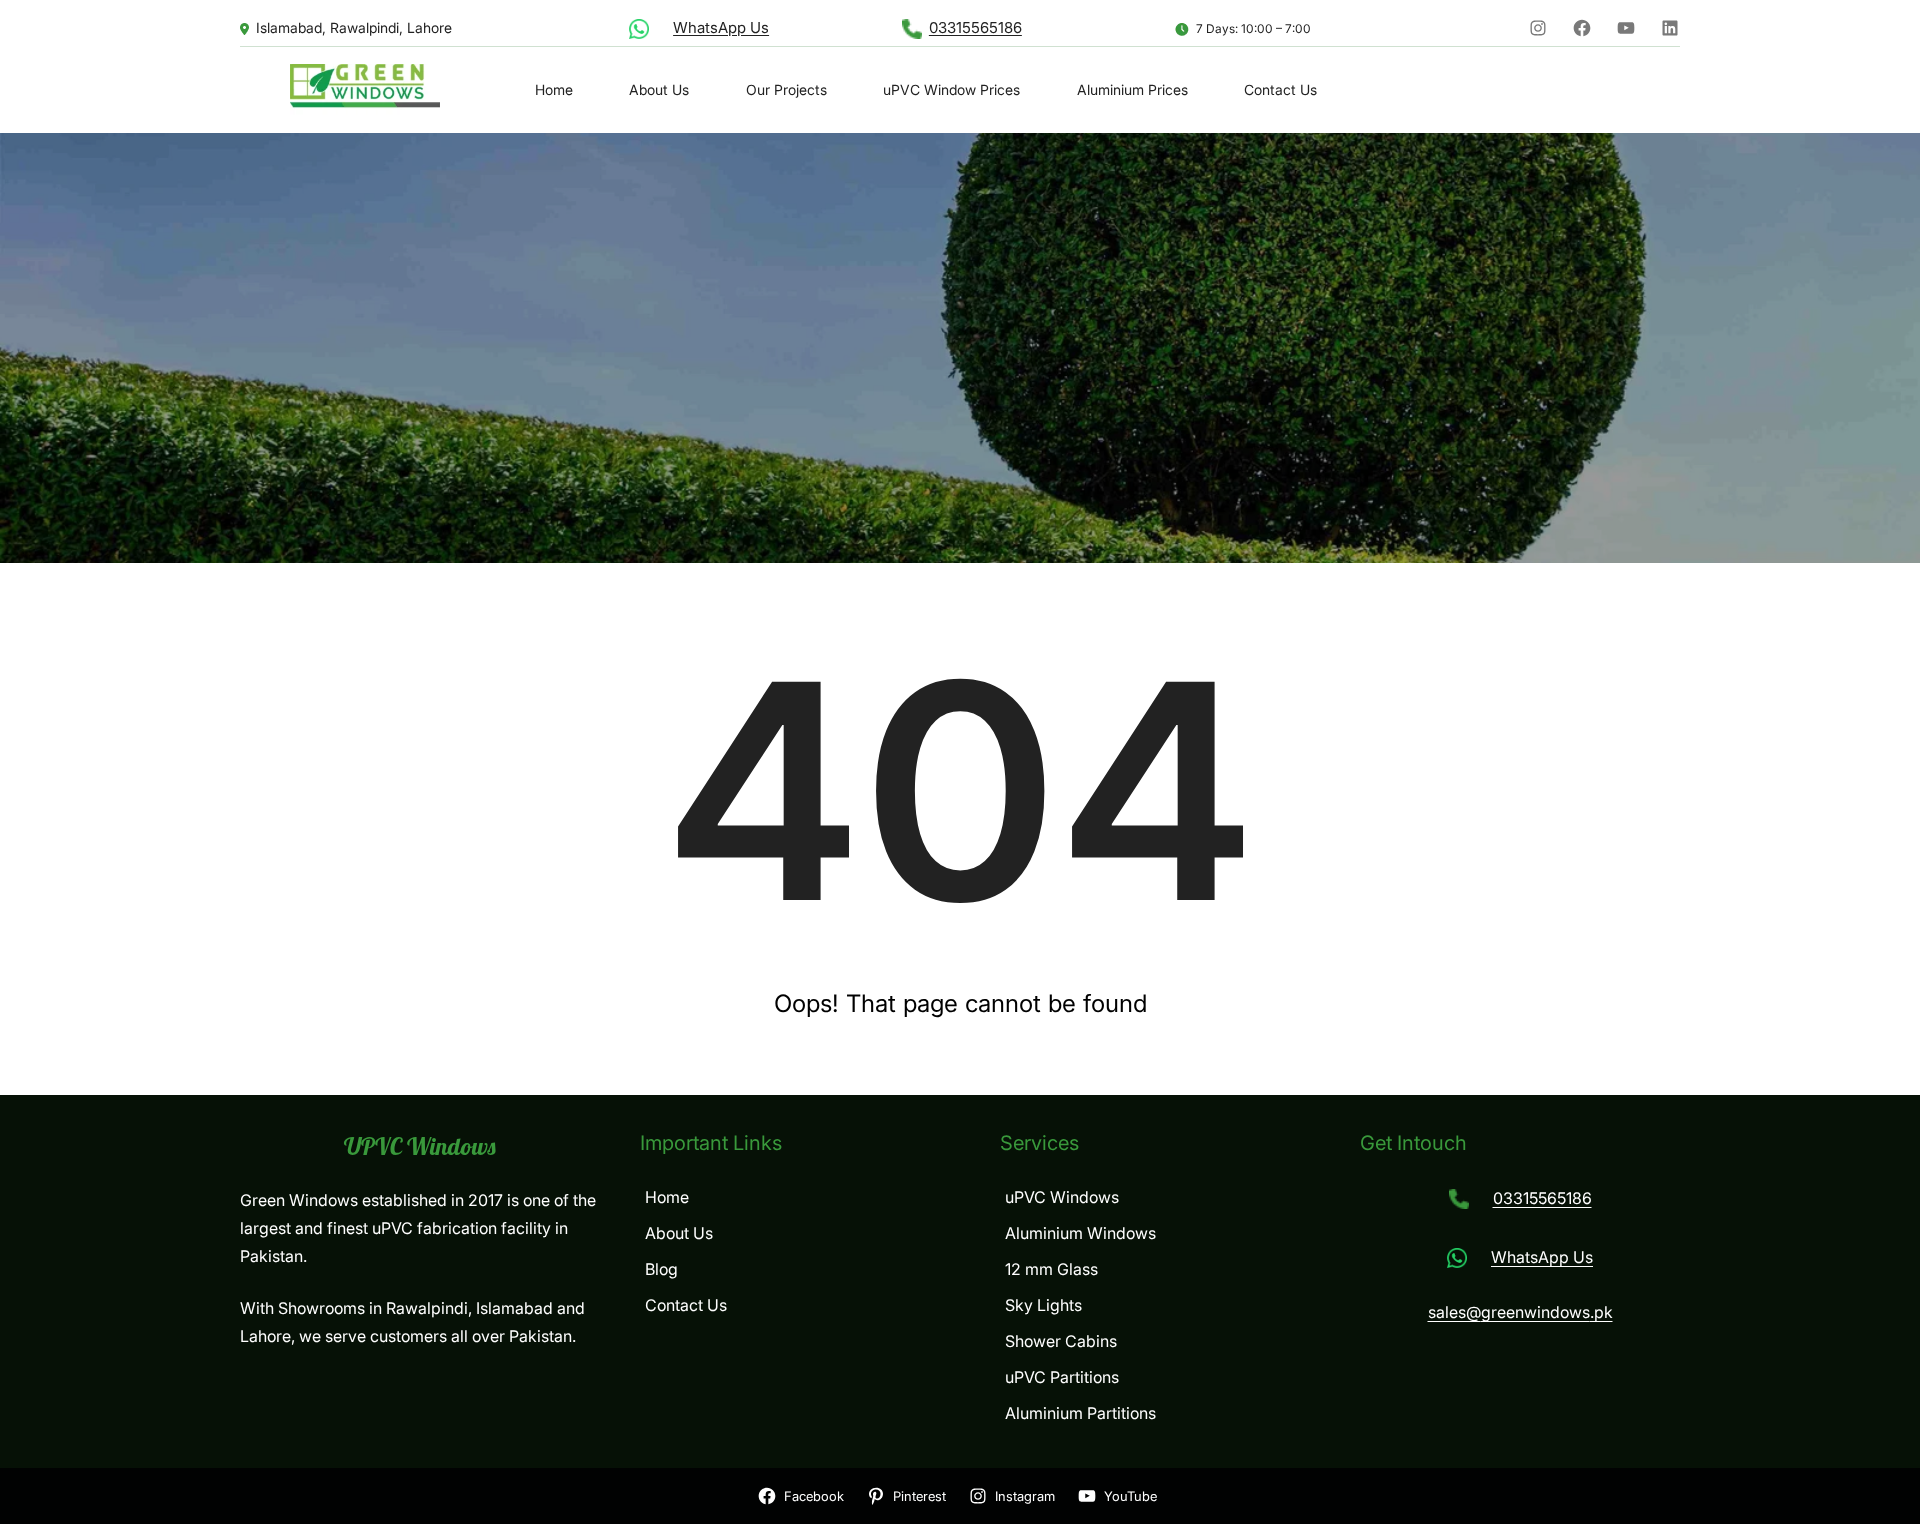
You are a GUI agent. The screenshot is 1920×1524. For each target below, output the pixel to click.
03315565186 (975, 27)
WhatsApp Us (721, 27)
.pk (1601, 1312)
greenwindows (1535, 1312)
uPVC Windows (420, 1146)
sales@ (1454, 1312)
